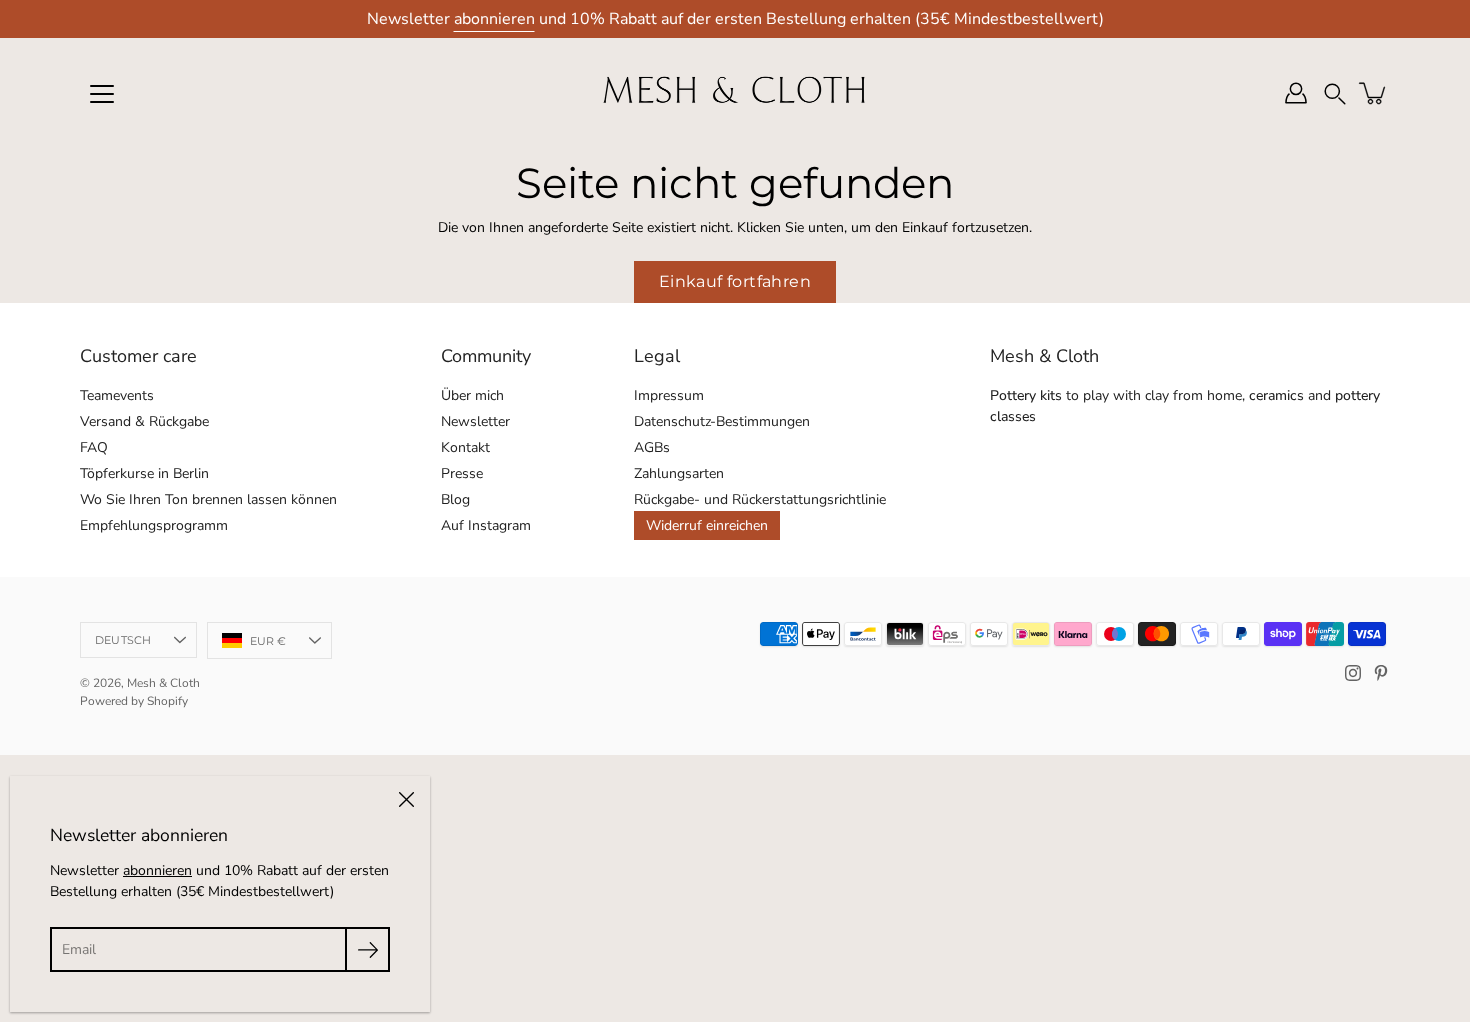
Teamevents (117, 395)
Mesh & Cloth (163, 683)
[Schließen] (406, 800)
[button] (1335, 93)
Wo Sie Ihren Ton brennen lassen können (208, 499)
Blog (455, 499)
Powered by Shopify (134, 701)
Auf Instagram (486, 525)
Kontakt (465, 447)
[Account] (1296, 93)
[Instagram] (1353, 673)
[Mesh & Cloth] (735, 93)
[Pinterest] (1381, 673)
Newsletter (475, 421)
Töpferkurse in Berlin (144, 473)
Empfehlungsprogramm (154, 525)
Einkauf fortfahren (735, 281)
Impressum (669, 395)
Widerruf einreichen (707, 525)
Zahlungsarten (679, 473)
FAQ (94, 447)
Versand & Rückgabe (144, 421)
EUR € (268, 641)
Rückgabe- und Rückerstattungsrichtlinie (760, 499)
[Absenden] (367, 949)
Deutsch (123, 640)
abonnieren (494, 19)
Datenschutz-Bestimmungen (722, 421)
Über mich (472, 395)
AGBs (652, 447)
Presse (462, 473)
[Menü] (102, 94)
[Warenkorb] (1374, 93)
